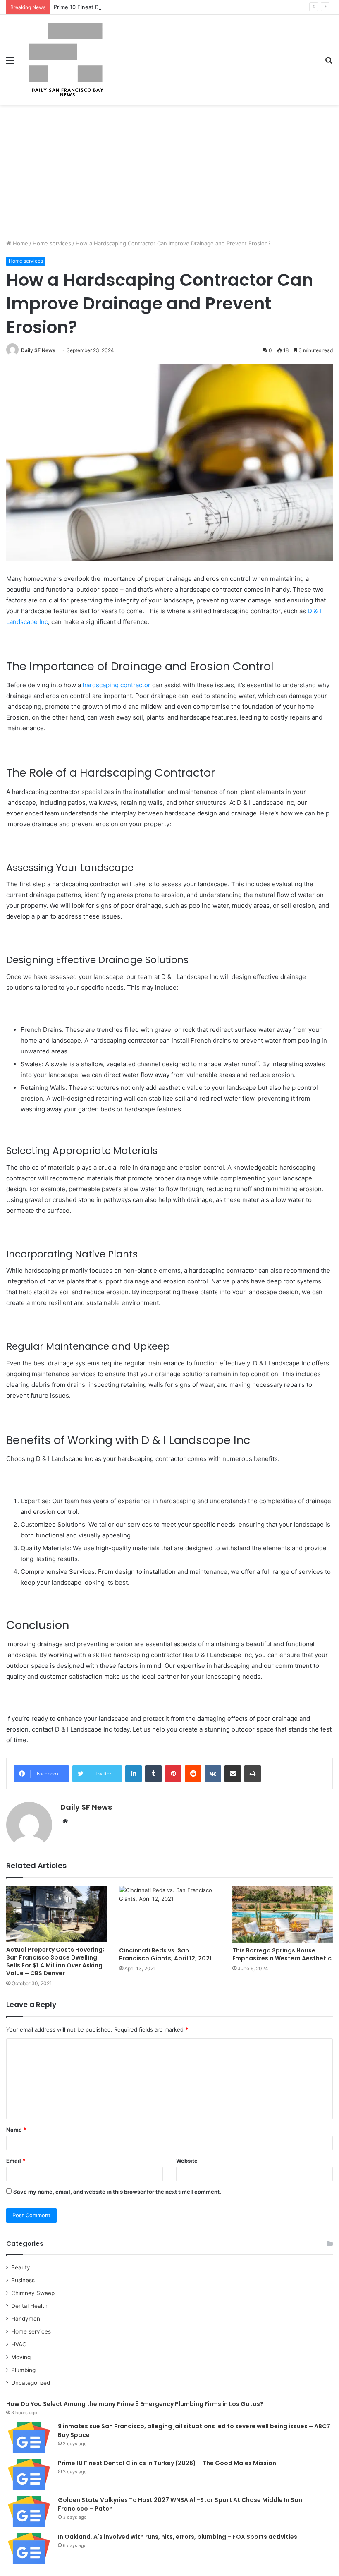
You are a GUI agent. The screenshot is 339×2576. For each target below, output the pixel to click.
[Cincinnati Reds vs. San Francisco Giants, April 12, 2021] (169, 1914)
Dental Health (29, 2306)
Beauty (21, 2267)
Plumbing (23, 2370)
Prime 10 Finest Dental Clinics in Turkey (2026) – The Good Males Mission (149, 7)
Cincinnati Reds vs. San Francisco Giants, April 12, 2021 (165, 1954)
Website (187, 2161)
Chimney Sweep (33, 2293)
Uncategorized (31, 2383)
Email (16, 2161)
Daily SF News (38, 350)
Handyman (26, 2319)
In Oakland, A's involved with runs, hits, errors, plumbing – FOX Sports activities (178, 2537)
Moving (21, 2357)
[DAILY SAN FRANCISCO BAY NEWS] (66, 60)
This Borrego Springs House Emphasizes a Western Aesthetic (282, 1954)
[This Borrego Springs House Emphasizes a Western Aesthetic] (283, 1914)
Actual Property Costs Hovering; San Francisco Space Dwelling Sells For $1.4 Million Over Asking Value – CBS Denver (55, 1961)
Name (16, 2130)
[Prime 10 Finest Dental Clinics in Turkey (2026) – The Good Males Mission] (29, 2474)
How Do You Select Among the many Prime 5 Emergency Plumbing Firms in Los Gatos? (135, 2404)
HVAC (19, 2344)
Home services (52, 243)
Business (23, 2280)
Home (20, 243)
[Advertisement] (169, 175)
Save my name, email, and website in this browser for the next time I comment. (117, 2192)
